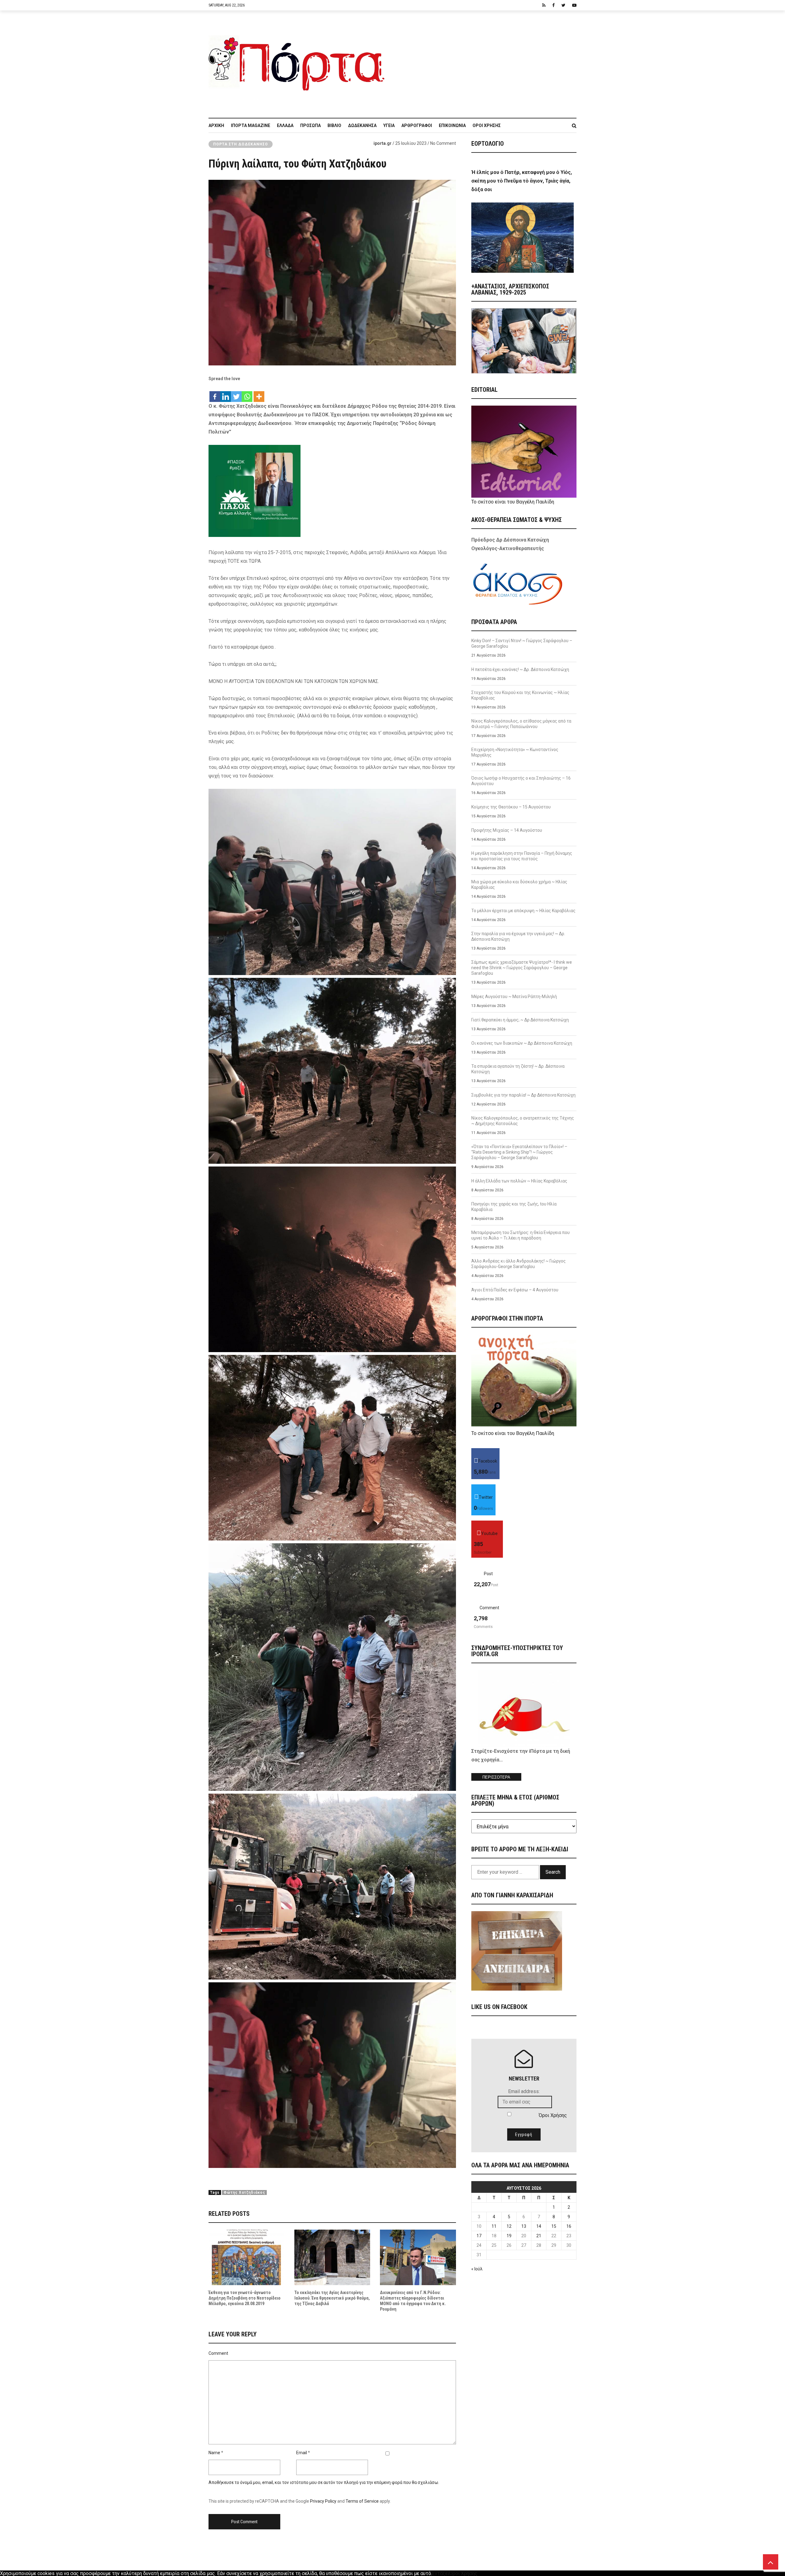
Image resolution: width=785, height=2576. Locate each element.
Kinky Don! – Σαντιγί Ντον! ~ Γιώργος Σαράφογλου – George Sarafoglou (522, 643)
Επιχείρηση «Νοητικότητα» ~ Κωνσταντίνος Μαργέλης (515, 752)
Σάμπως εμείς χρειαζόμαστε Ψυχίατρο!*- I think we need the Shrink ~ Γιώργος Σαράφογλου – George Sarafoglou (522, 968)
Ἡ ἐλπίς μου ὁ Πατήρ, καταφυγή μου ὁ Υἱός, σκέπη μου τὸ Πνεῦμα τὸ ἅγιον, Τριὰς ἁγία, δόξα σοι (522, 181)
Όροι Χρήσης (487, 125)
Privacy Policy (323, 2501)
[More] (259, 393)
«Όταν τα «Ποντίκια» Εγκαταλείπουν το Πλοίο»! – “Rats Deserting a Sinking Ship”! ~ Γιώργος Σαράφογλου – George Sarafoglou (519, 1152)
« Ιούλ (477, 2269)
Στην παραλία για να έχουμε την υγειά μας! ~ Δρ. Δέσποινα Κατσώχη (518, 936)
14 (539, 2226)
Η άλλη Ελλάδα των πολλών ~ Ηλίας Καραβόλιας (519, 1181)
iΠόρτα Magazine (251, 125)
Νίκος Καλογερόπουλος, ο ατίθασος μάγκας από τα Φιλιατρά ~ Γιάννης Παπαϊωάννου (521, 724)
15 (554, 2226)
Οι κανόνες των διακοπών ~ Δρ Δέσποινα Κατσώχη (522, 1043)
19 (509, 2236)
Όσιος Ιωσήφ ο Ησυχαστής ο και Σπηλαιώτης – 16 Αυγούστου (521, 781)
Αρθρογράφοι (417, 125)
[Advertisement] (484, 61)
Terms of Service (362, 2501)
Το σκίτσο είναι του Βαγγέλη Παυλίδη (513, 502)
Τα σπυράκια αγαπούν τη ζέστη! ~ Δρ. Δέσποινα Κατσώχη (518, 1069)
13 (524, 2226)
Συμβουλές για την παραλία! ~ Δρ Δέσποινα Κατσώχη (523, 1095)
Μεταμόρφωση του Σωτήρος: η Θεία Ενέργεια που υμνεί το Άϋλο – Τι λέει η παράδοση (521, 1235)
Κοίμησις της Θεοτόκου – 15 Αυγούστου (511, 807)
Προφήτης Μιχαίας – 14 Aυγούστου (507, 830)
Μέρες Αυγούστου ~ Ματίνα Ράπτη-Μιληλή (514, 997)
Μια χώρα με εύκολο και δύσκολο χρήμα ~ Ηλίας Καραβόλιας (519, 885)
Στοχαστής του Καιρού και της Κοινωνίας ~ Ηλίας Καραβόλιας (520, 695)
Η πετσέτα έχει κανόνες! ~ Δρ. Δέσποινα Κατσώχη (520, 669)
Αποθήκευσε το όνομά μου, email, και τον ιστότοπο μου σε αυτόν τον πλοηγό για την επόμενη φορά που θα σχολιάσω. (324, 2482)
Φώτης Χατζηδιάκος (244, 2192)
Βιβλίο (334, 125)
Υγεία (389, 125)
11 (494, 2226)
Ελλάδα (285, 125)
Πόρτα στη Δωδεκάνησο (241, 144)
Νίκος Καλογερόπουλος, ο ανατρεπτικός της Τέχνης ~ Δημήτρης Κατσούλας (523, 1121)
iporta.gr (383, 143)
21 (539, 2236)
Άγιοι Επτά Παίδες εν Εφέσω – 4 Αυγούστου (515, 1290)
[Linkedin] (226, 393)
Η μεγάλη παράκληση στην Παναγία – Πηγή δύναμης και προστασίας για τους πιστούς (522, 856)
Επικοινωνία (452, 125)
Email (302, 2453)
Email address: (524, 2091)
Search (553, 1872)
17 (479, 2236)
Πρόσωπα (310, 125)
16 (569, 2226)
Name (214, 2453)
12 (509, 2226)
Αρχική (216, 125)
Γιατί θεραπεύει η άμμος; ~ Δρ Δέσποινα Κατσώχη (520, 1020)
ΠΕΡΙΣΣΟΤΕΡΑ (496, 1777)
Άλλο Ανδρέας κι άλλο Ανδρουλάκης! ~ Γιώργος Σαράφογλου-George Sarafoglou (519, 1264)
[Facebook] (215, 393)
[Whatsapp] (247, 393)
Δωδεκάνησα (362, 125)
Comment (218, 2353)
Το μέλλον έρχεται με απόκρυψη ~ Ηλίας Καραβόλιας (523, 911)
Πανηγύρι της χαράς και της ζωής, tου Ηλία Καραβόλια (514, 1207)
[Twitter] (236, 393)
